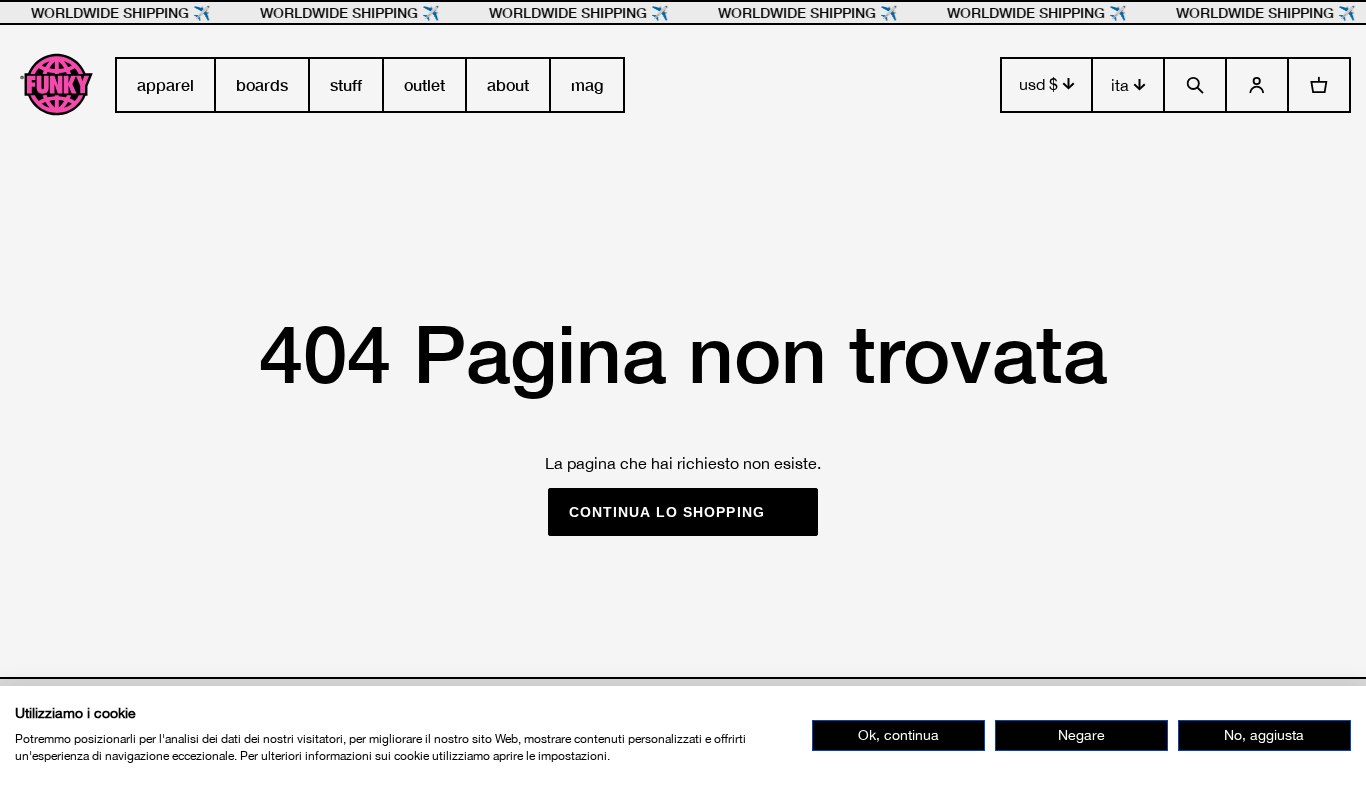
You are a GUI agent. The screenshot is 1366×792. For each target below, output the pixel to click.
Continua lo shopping (667, 512)
